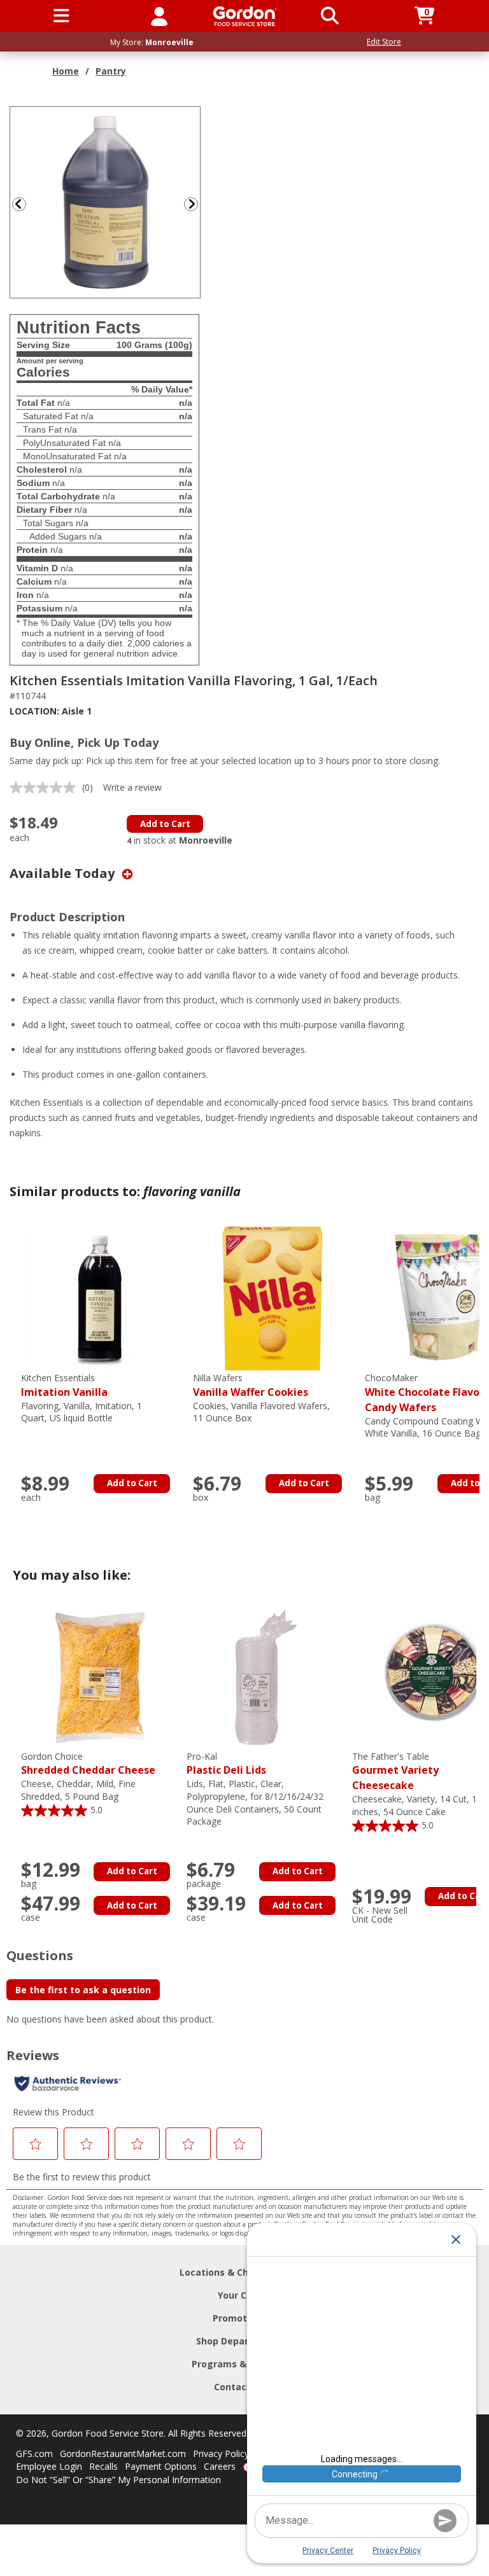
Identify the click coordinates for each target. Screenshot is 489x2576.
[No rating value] (46, 788)
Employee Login (49, 2466)
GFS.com (34, 2454)
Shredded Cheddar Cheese (88, 1764)
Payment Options (161, 2466)
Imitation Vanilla (64, 1385)
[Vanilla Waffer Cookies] (273, 1298)
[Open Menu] (61, 16)
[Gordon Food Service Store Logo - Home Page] (245, 16)
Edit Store (384, 42)
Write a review (132, 787)
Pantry (111, 71)
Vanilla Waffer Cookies (251, 1385)
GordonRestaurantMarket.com (123, 2454)
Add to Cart (165, 824)
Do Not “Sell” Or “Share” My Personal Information (118, 2480)
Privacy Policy (221, 2454)
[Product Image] (106, 201)
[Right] (196, 204)
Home (66, 71)
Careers (220, 2466)
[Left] (18, 204)
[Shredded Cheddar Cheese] (101, 1676)
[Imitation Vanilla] (101, 1298)
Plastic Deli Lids (226, 1764)
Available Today (64, 873)
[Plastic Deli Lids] (266, 1676)
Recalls (103, 2466)
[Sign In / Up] (159, 16)
